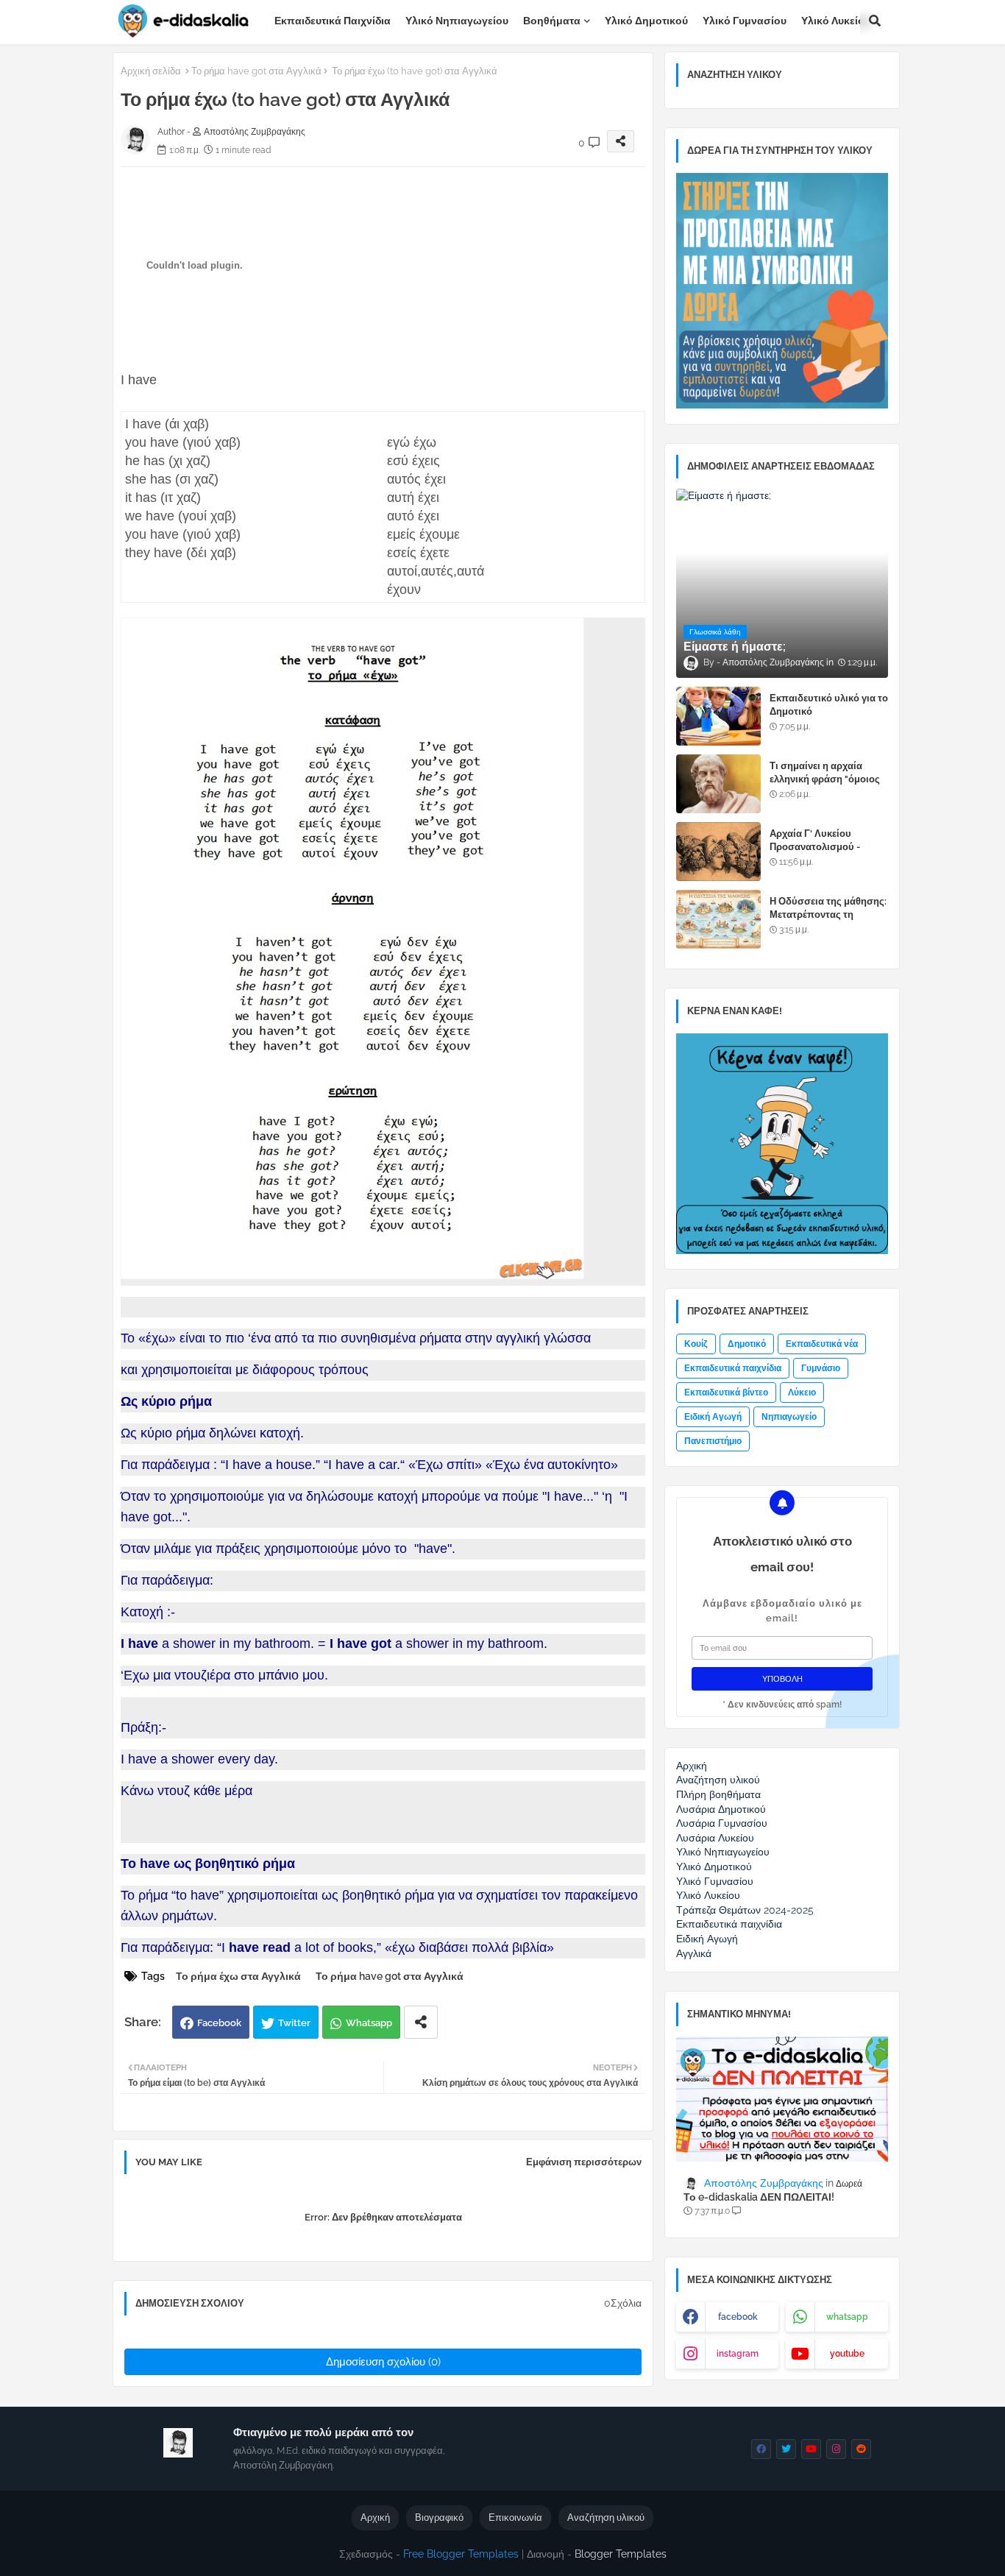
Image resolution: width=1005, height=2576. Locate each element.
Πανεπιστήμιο (713, 1441)
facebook (738, 2317)
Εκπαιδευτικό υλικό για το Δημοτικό (829, 705)
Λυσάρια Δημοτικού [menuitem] (721, 1809)
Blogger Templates (621, 2554)
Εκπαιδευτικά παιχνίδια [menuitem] (729, 1924)
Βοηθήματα (552, 21)
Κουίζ (696, 1344)
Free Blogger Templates (461, 2554)
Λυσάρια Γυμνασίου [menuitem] (722, 1823)
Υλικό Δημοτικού (646, 21)
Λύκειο (802, 1393)
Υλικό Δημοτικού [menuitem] (714, 1866)
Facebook (219, 2023)
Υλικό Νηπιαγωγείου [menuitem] (723, 1852)
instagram (738, 2354)
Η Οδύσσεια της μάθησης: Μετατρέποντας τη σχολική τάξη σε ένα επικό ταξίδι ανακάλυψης (829, 921)
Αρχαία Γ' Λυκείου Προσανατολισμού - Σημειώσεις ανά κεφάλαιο (827, 847)
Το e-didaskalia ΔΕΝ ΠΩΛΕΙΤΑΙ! (759, 2197)
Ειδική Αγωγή (713, 1417)
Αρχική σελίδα (151, 71)
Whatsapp (369, 2023)
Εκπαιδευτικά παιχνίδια (333, 21)
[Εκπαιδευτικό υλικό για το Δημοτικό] (718, 716)
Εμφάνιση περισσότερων (584, 2162)
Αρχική (375, 2517)
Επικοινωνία (515, 2517)
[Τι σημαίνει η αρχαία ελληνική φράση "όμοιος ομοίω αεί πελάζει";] (718, 784)
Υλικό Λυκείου (836, 21)
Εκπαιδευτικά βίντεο (726, 1393)
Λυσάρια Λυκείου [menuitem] (715, 1838)
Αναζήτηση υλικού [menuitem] (718, 1780)
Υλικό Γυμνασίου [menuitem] (715, 1881)
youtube (847, 2354)
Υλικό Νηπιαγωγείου (457, 21)
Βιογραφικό (439, 2517)
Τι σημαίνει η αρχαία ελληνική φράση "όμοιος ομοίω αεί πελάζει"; (825, 779)
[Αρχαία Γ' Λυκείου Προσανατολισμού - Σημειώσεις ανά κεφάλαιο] (718, 852)
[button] (875, 21)
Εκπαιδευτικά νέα (822, 1344)
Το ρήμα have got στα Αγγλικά (256, 71)
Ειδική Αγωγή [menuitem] (707, 1939)
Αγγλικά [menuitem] (694, 1953)
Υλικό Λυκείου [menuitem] (708, 1895)
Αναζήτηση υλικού (606, 2517)
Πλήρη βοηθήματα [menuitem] (718, 1794)
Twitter (294, 2023)
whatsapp (847, 2317)
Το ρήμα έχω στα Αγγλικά (238, 1976)
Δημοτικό (747, 1344)
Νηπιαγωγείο (789, 1417)
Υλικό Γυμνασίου (745, 21)
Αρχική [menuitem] (692, 1766)
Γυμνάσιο (821, 1368)
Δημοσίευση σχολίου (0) (383, 2362)
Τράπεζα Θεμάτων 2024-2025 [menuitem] (745, 1910)
